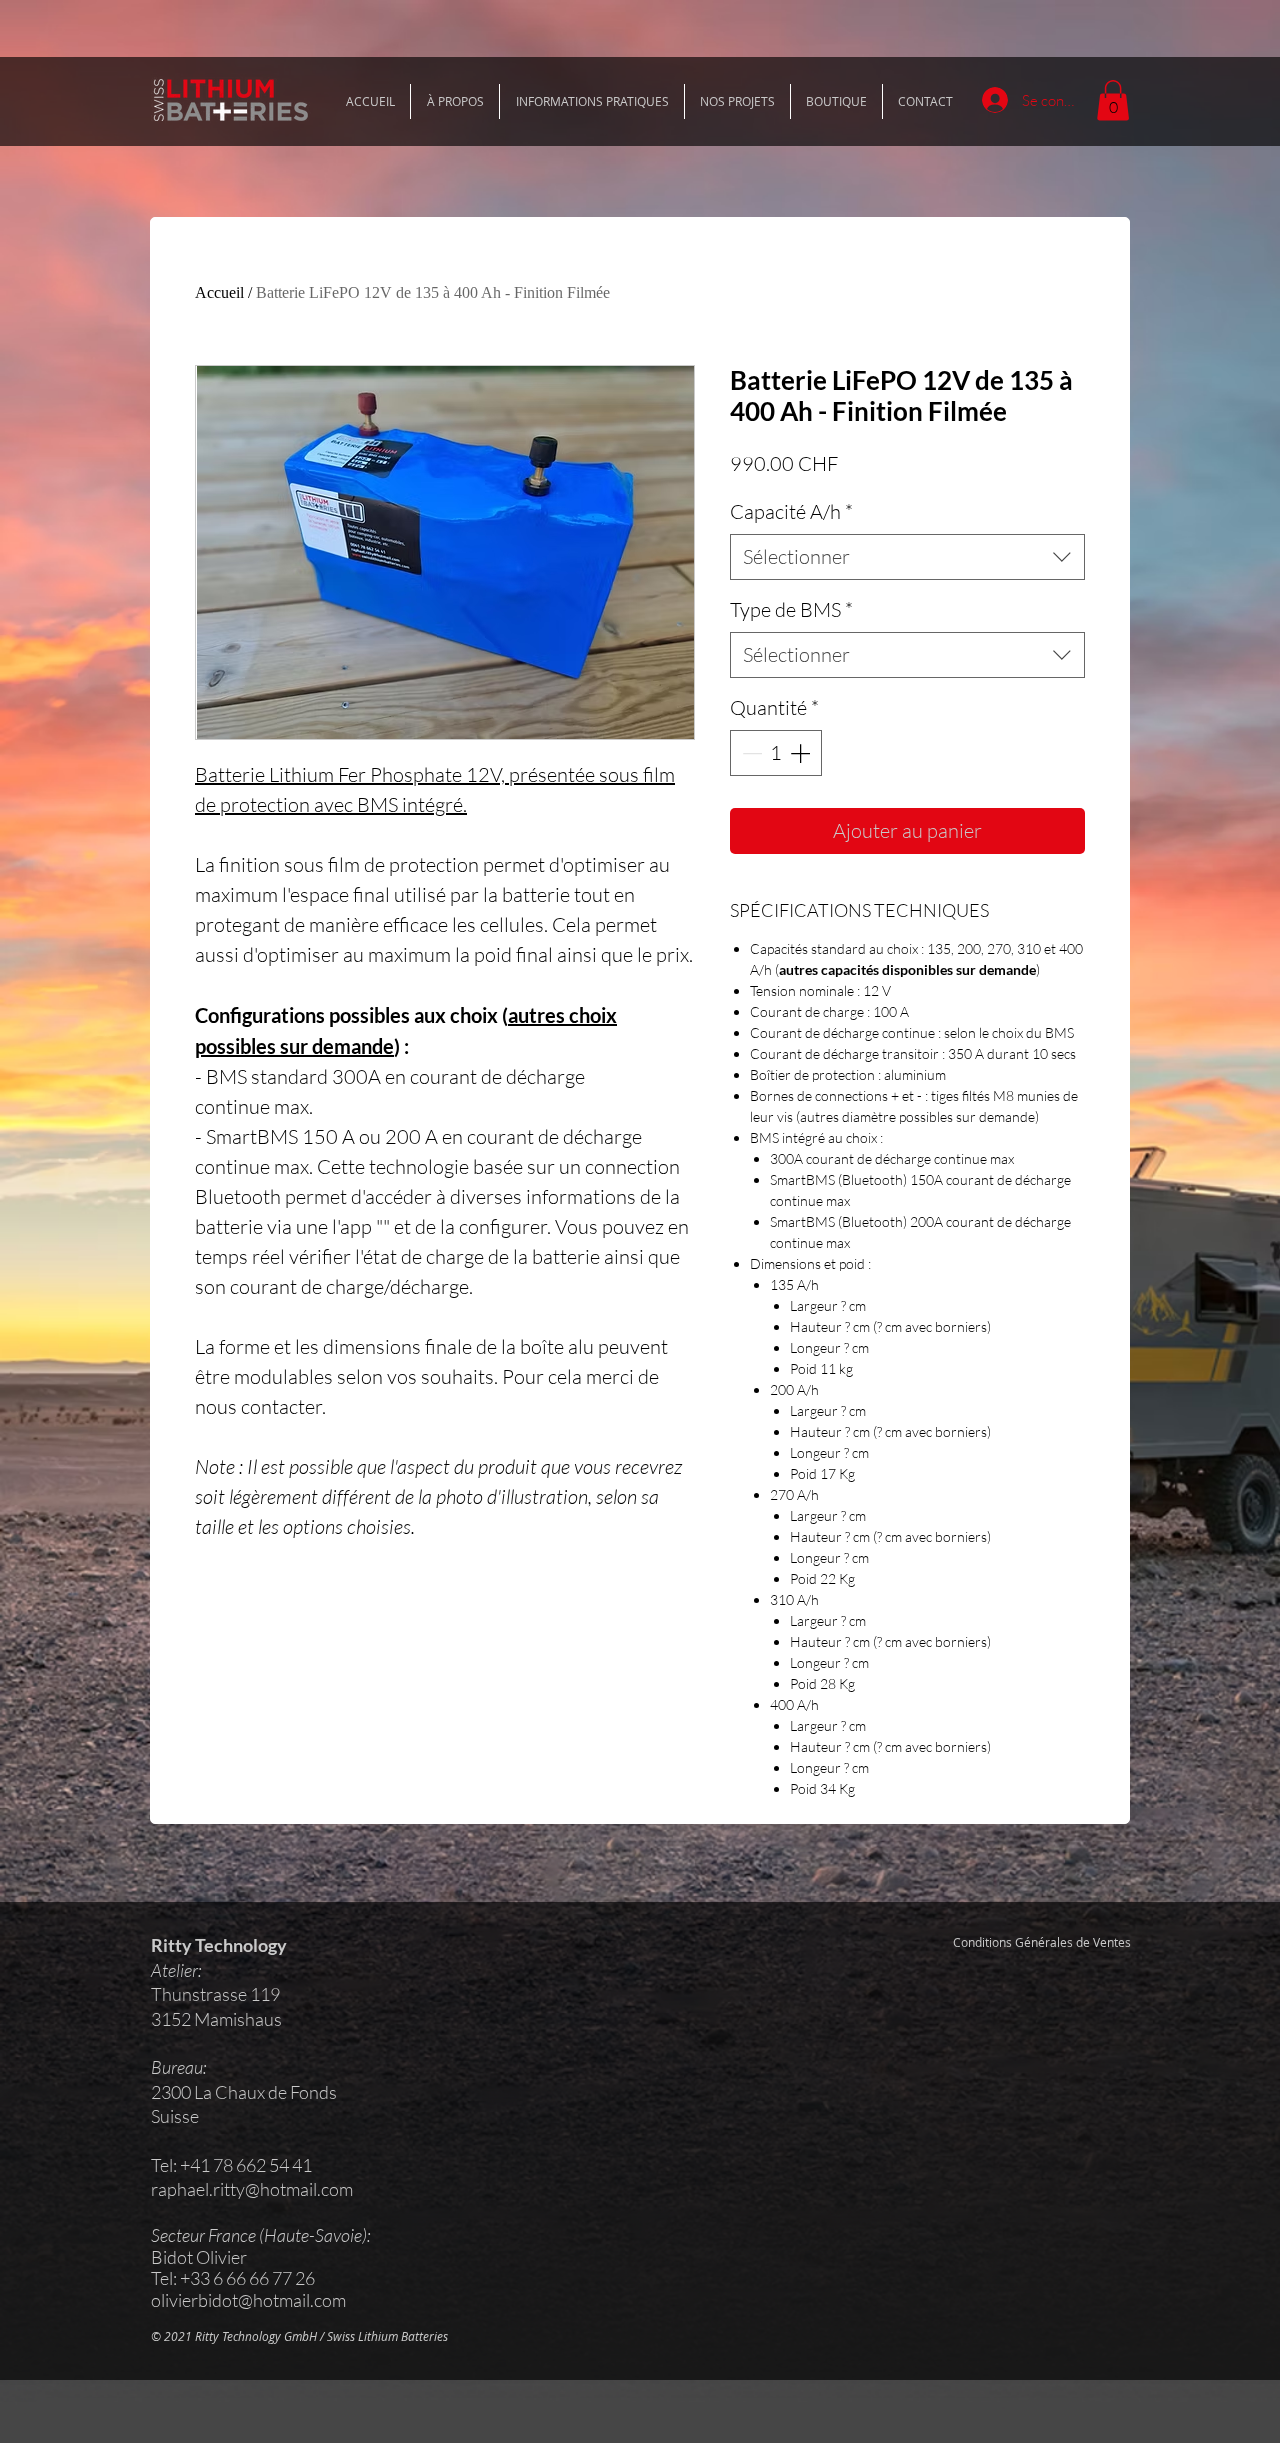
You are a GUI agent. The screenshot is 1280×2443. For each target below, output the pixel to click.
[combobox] (907, 557)
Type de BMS (791, 609)
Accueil (219, 292)
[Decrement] (750, 753)
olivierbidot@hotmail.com (248, 2300)
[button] (1113, 100)
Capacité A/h (791, 511)
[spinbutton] (776, 753)
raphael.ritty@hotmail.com (252, 2189)
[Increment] (802, 753)
